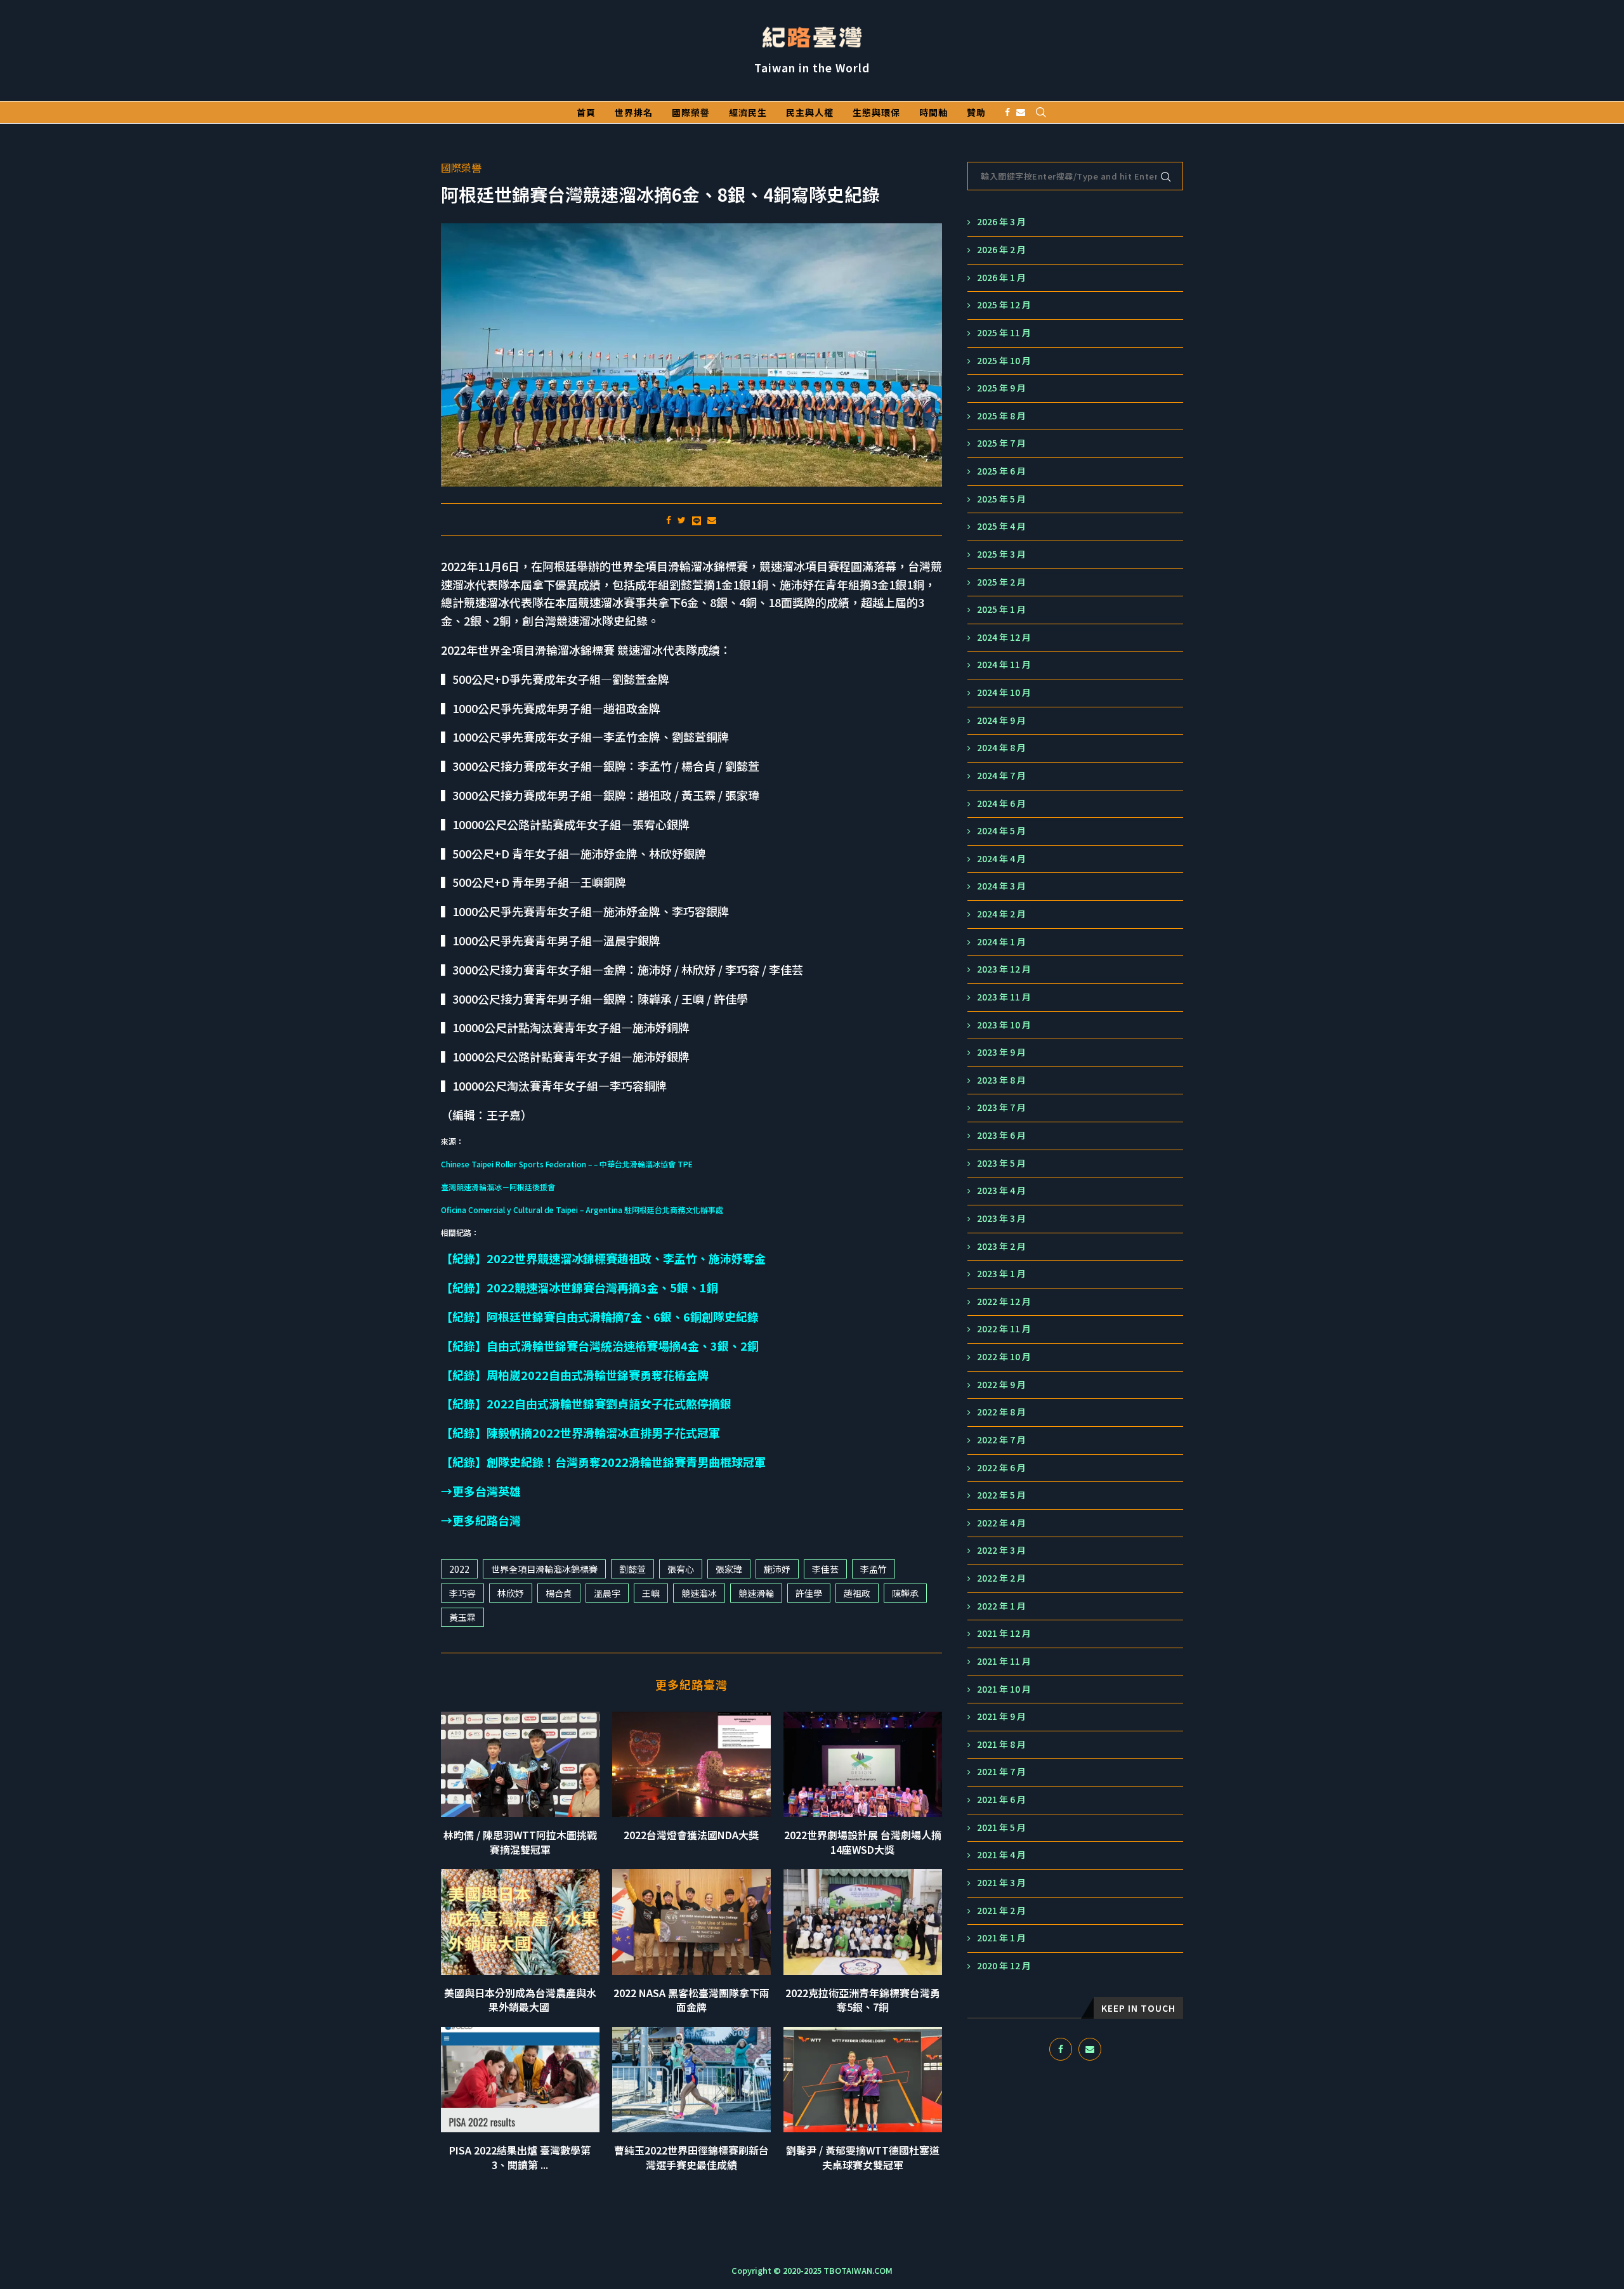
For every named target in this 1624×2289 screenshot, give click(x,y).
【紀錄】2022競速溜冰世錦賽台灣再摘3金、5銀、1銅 (580, 1287)
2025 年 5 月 (1001, 499)
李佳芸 (825, 1569)
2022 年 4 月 (1001, 1523)
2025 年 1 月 (1001, 609)
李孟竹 (874, 1569)
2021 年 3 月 (1001, 1883)
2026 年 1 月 (1001, 278)
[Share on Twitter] (682, 520)
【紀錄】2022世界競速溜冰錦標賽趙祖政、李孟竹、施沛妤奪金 (603, 1258)
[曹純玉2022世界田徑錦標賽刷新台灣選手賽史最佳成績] (691, 2080)
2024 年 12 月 (1004, 637)
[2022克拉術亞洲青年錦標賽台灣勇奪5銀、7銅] (863, 1922)
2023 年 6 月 (1001, 1135)
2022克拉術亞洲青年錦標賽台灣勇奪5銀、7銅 (863, 2000)
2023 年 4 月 (1001, 1190)
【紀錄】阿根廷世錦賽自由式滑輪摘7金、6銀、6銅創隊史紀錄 (600, 1316)
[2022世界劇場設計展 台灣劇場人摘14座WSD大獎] (863, 1765)
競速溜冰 (699, 1593)
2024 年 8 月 (1001, 748)
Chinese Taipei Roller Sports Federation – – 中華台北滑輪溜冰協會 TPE (567, 1164)
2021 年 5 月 (1001, 1827)
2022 (459, 1569)
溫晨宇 (607, 1593)
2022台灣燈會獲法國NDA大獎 (691, 1835)
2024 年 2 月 (1001, 914)
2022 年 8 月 (1001, 1412)
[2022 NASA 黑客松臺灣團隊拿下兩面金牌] (691, 1922)
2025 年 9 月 (1001, 388)
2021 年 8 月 (1001, 1744)
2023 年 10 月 (1004, 1025)
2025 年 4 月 (1001, 526)
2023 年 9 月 (1001, 1052)
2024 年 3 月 (1001, 886)
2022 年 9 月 (1001, 1385)
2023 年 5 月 (1001, 1163)
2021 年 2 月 (1001, 1911)
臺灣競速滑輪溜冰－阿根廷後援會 (498, 1187)
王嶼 (651, 1593)
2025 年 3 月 (1001, 554)
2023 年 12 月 (1004, 969)
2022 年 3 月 (1001, 1550)
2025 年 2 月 (1001, 582)
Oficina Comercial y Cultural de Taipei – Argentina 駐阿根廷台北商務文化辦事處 (582, 1210)
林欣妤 (511, 1593)
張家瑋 (729, 1569)
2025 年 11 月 (1004, 333)
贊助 (976, 112)
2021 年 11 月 (1004, 1661)
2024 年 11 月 (1004, 665)
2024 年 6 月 (1001, 803)
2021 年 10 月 (1004, 1689)
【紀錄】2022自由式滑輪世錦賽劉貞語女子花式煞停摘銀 (586, 1403)
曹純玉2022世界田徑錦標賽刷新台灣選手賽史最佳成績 (691, 2157)
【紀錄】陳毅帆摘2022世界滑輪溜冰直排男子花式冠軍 (580, 1433)
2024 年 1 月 (1001, 942)
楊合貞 (559, 1593)
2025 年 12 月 (1004, 305)
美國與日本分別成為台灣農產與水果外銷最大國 (520, 2000)
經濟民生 (748, 112)
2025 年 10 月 (1004, 361)
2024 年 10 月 (1004, 692)
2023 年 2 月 (1001, 1246)
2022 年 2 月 (1001, 1578)
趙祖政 (857, 1593)
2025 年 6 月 (1001, 471)
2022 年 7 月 (1001, 1440)
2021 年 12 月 (1004, 1633)
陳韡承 (905, 1593)
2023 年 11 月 (1004, 997)
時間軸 (933, 112)
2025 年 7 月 (1001, 443)
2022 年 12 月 (1004, 1302)
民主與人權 (810, 112)
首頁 (586, 112)
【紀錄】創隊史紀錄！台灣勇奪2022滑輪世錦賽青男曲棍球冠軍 (603, 1462)
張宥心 (681, 1569)
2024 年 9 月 (1001, 720)
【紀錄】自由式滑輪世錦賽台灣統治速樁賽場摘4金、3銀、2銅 (600, 1346)
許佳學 (809, 1593)
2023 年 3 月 (1001, 1218)
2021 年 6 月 (1001, 1800)
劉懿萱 (632, 1569)
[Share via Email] (712, 520)
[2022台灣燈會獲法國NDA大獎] (691, 1765)
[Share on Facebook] (669, 520)
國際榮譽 (691, 112)
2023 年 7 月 (1001, 1107)
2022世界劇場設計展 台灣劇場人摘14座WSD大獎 (863, 1842)
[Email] (1021, 112)
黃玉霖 (462, 1617)
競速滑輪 (756, 1593)
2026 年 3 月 (1001, 222)
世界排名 (634, 112)
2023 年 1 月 (1001, 1274)
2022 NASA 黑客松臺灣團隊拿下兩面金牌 (691, 2000)
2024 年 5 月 (1001, 831)
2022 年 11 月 (1004, 1329)
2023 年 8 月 (1001, 1080)
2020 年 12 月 (1004, 1966)
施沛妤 (777, 1569)
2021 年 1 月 (1001, 1938)
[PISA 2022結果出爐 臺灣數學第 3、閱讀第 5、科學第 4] (520, 2080)
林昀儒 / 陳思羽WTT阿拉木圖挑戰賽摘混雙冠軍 (520, 1842)
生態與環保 (876, 112)
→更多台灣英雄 (481, 1491)
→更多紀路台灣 (481, 1520)
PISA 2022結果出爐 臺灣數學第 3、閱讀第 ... (520, 2157)
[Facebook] (1007, 112)
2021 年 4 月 (1001, 1855)
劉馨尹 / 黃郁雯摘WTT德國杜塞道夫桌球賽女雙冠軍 (863, 2157)
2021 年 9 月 (1001, 1716)
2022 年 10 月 (1004, 1357)
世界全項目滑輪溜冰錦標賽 (544, 1569)
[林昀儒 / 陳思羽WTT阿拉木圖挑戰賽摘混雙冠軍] (520, 1765)
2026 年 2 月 (1001, 250)
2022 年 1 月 (1001, 1606)
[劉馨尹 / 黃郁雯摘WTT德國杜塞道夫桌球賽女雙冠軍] (863, 2080)
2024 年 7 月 (1001, 776)
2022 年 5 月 (1001, 1495)
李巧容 (462, 1593)
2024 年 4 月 (1001, 859)
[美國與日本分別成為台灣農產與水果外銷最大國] (520, 1922)
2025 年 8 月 (1001, 416)
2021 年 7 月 (1001, 1772)
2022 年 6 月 (1001, 1468)
